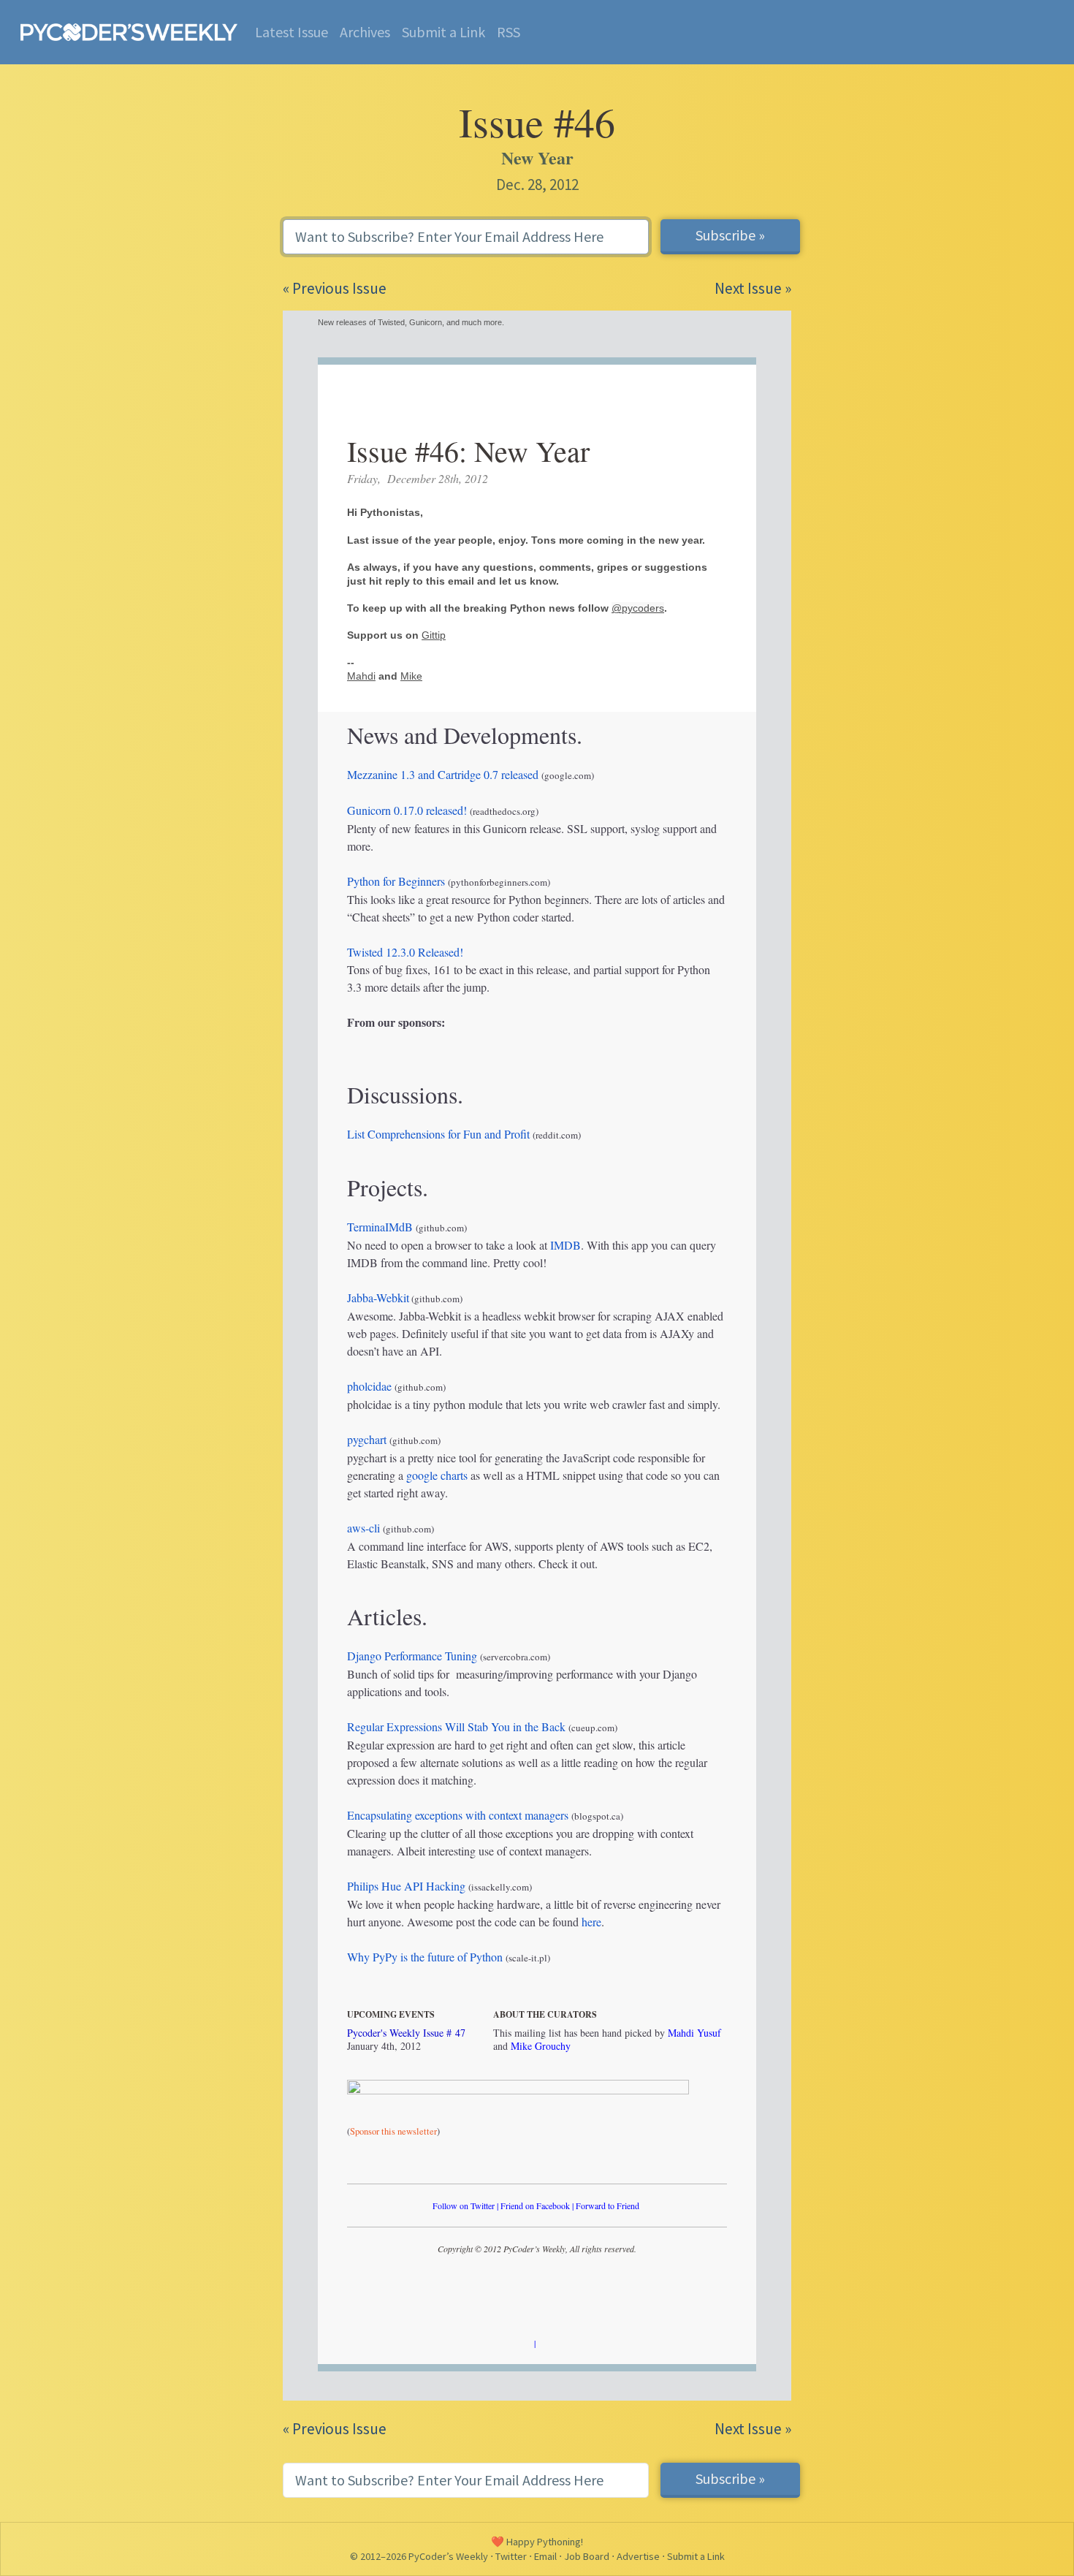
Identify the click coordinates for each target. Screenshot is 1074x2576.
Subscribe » (730, 235)
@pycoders (638, 608)
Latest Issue (292, 32)
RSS (509, 32)
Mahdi (361, 676)
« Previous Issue (335, 288)
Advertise (638, 2556)
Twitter (511, 2556)
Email (545, 2556)
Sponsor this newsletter (393, 2131)
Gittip (434, 635)
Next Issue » (753, 288)
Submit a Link (443, 32)
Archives (365, 32)
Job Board (587, 2556)
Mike (411, 676)
